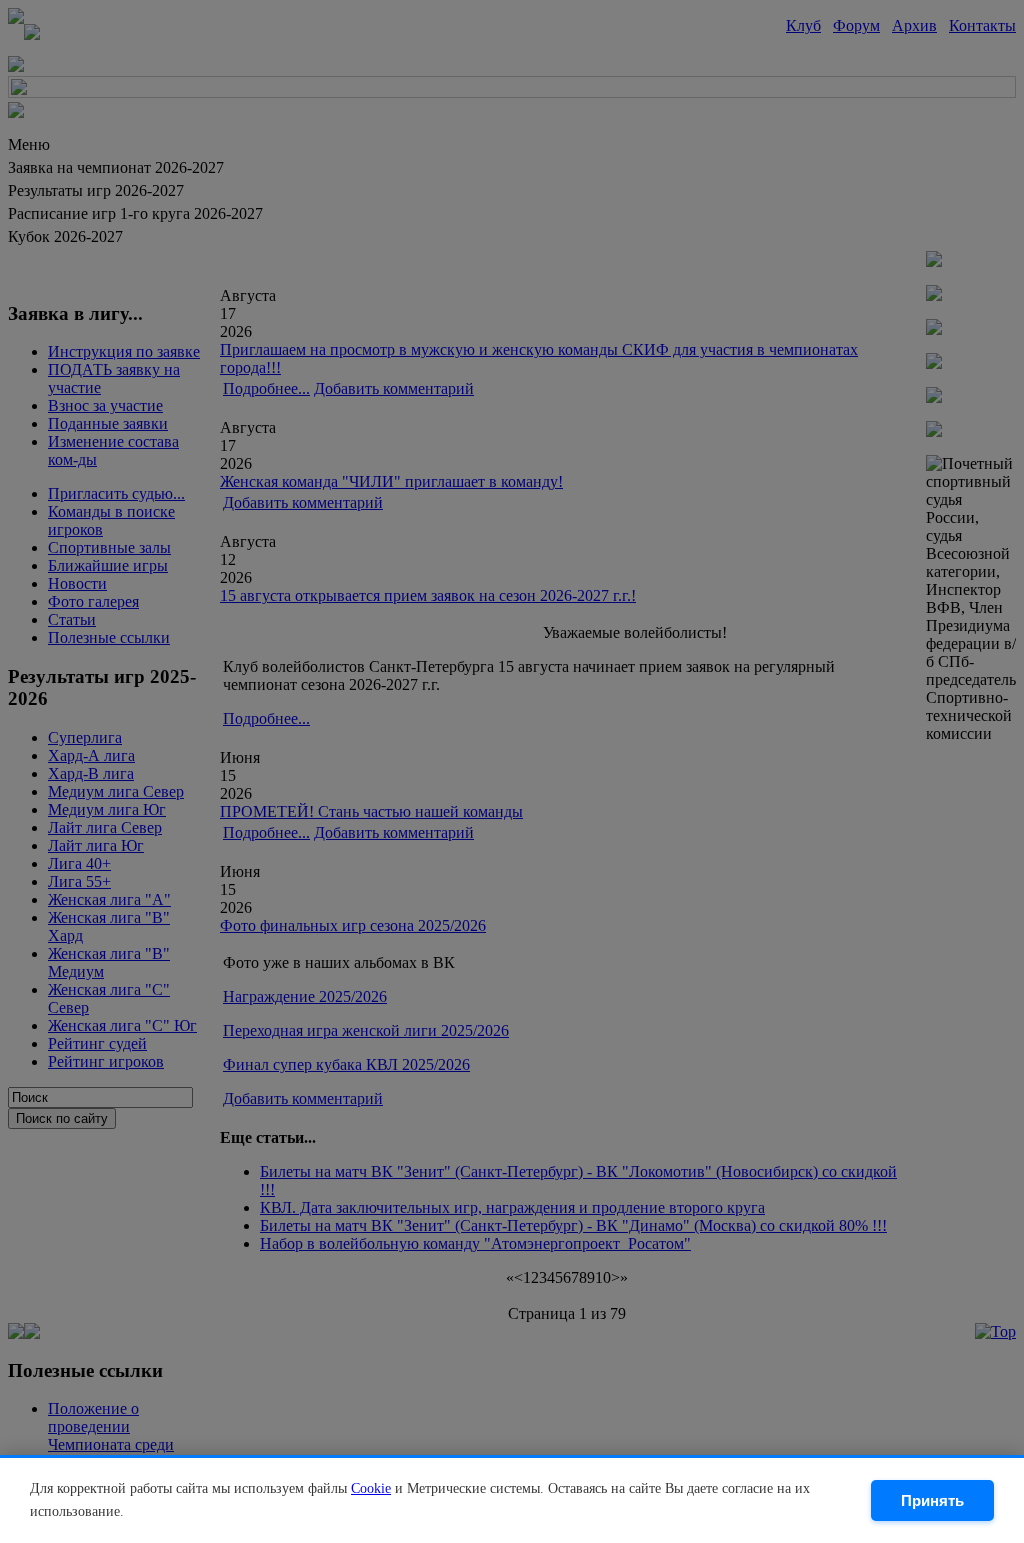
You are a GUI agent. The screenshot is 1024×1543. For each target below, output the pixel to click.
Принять (932, 1500)
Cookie (371, 1488)
